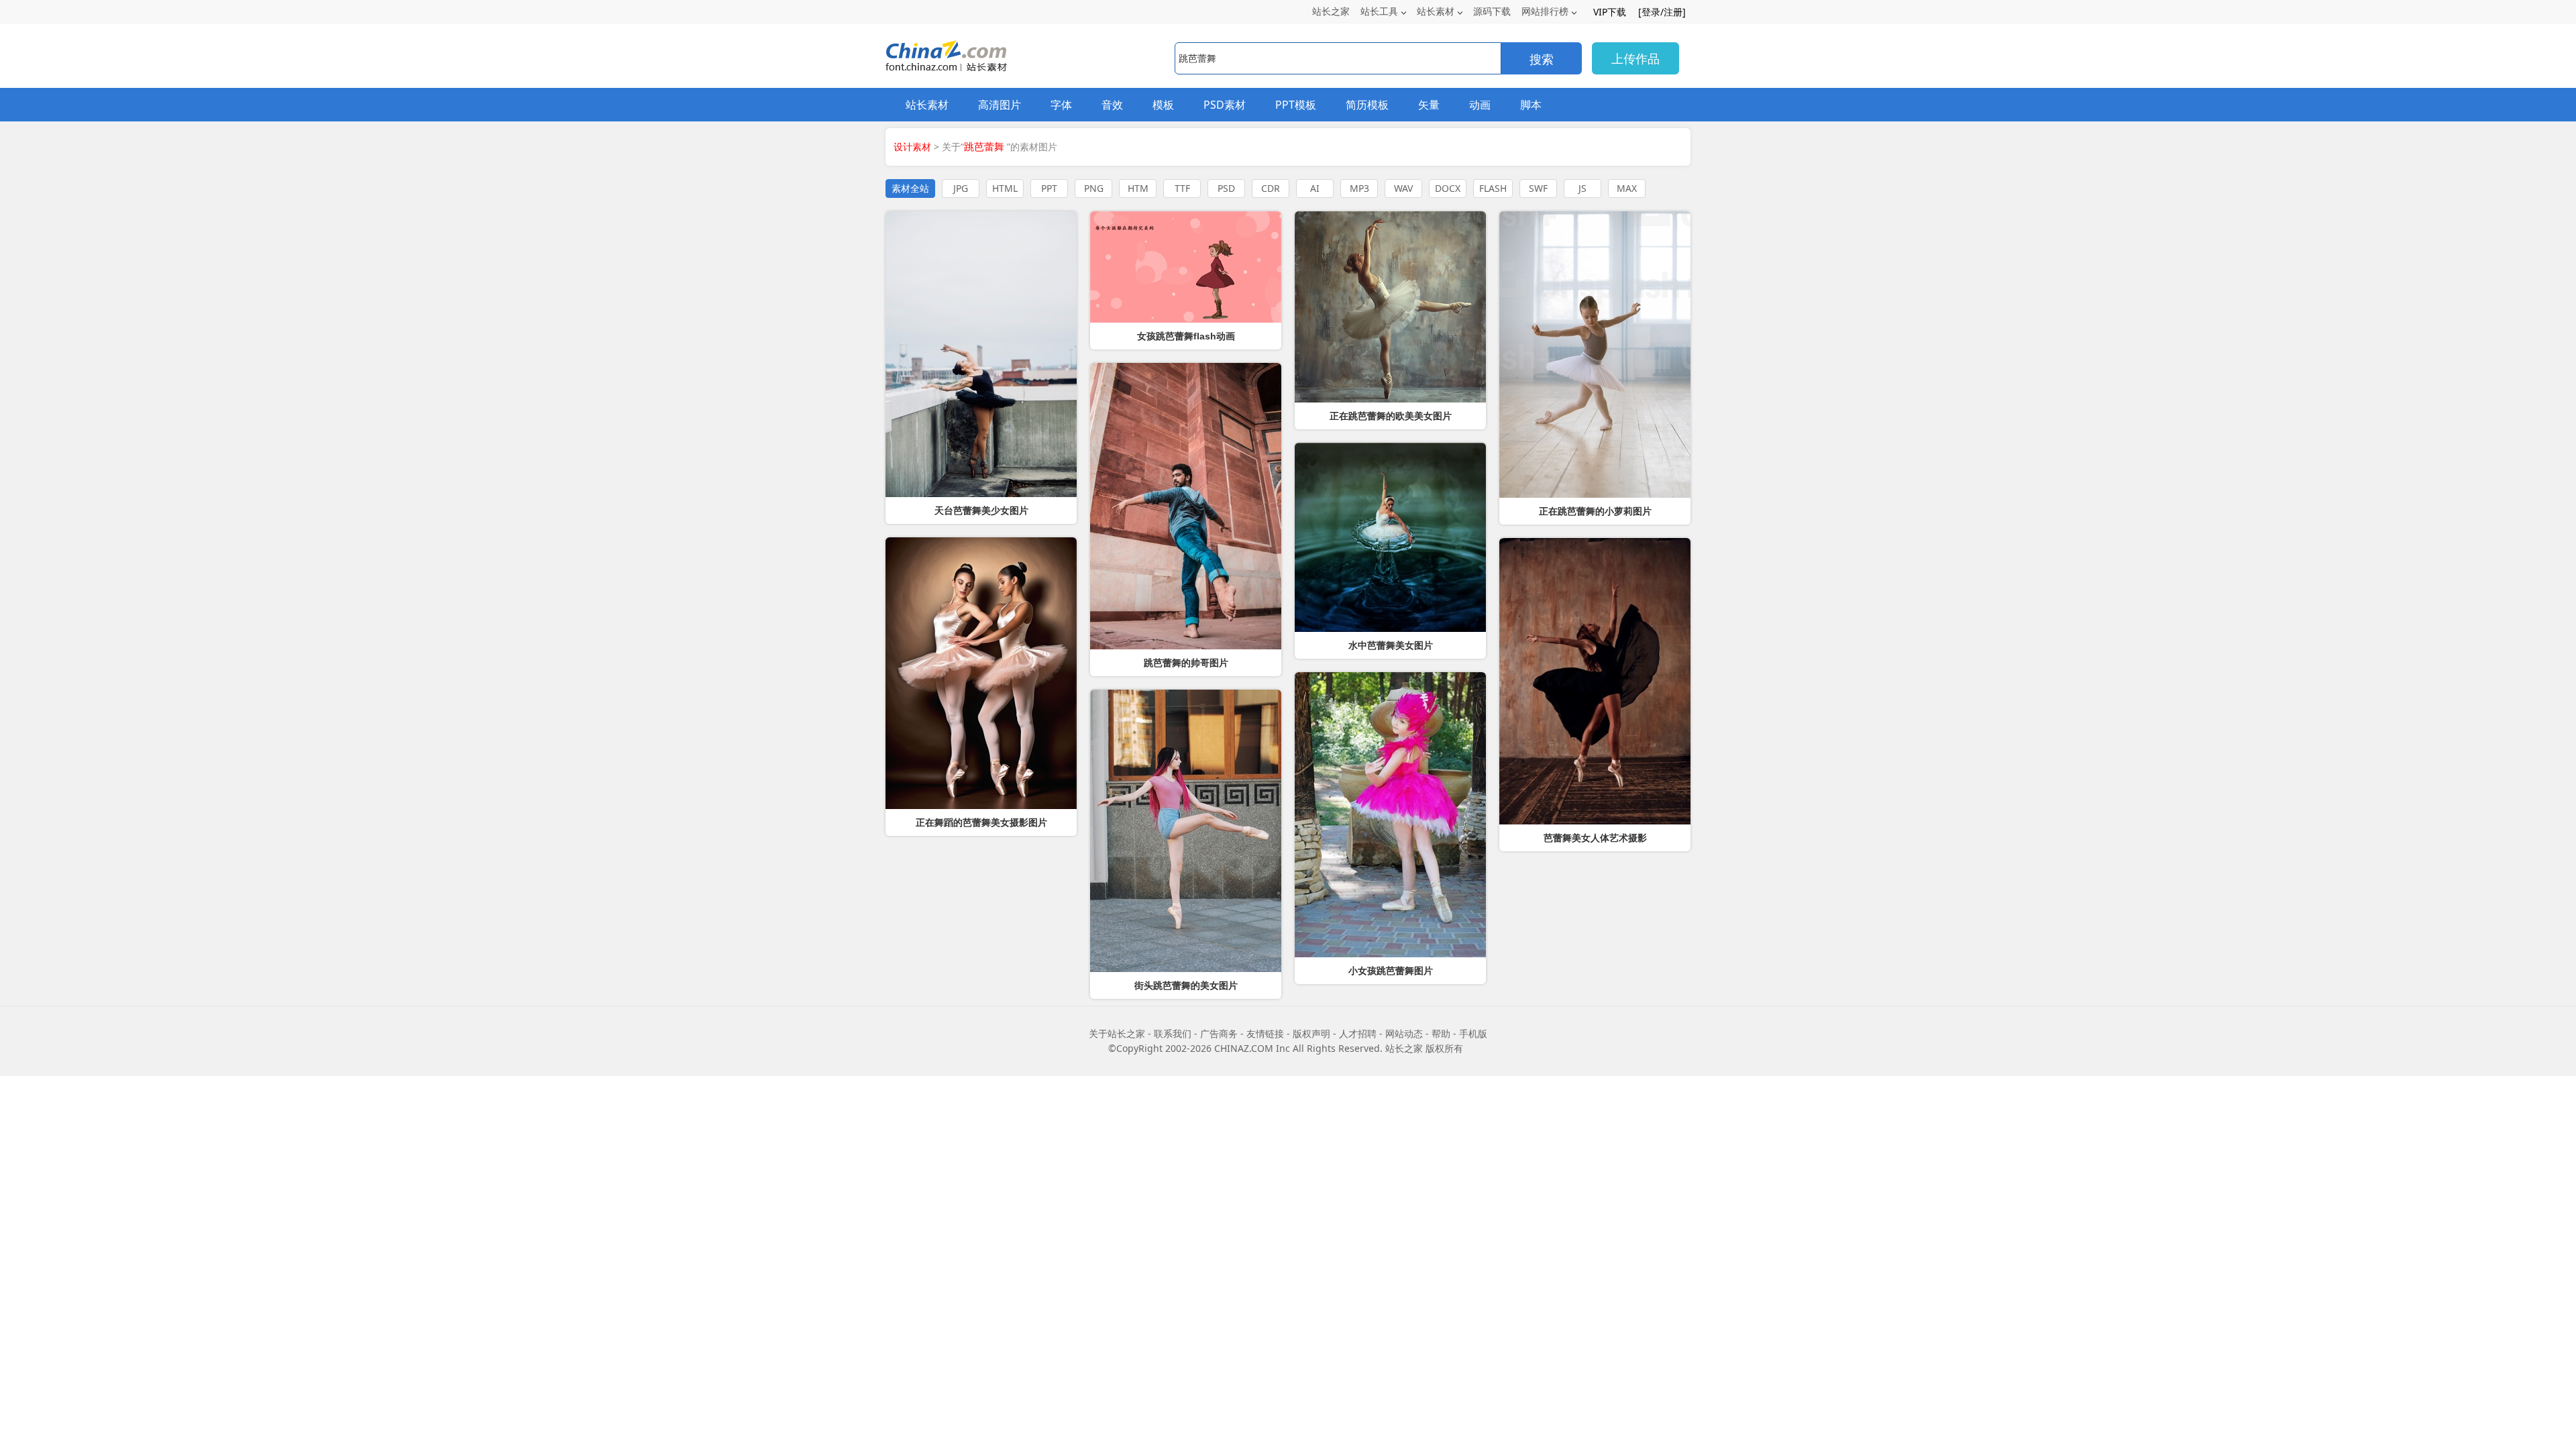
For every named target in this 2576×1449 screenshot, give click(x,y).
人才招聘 (1358, 1033)
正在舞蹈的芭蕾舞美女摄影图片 (981, 822)
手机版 (1473, 1033)
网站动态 (1404, 1033)
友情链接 (1265, 1033)
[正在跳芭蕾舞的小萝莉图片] (1595, 355)
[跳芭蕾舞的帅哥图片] (1186, 506)
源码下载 (1492, 11)
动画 (1480, 105)
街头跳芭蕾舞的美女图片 (1186, 985)
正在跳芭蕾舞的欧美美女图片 (1391, 416)
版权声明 (1311, 1033)
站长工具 (1379, 11)
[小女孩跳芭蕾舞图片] (1390, 815)
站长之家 (1331, 11)
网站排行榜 (1545, 11)
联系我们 (1173, 1033)
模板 (1163, 105)
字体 (1061, 105)
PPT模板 (1296, 105)
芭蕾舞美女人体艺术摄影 (1595, 838)
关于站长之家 (1117, 1033)
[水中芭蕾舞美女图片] (1390, 537)
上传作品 (1635, 58)
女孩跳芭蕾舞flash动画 (1186, 336)
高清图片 (1000, 105)
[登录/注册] (1662, 12)
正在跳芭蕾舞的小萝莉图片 (1595, 511)
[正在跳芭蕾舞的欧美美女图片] (1390, 307)
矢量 (1429, 105)
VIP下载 (1610, 12)
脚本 (1531, 105)
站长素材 (1436, 11)
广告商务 (1219, 1033)
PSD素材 (1225, 105)
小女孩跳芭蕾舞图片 (1391, 971)
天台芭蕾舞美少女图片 (981, 511)
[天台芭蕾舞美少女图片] (981, 354)
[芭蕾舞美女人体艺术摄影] (1595, 681)
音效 (1112, 105)
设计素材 (912, 147)
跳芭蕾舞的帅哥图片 (1186, 663)
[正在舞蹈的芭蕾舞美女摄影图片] (981, 673)
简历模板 (1367, 105)
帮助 (1441, 1033)
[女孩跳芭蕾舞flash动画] (1186, 267)
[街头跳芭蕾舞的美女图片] (1186, 831)
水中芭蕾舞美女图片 (1391, 645)
